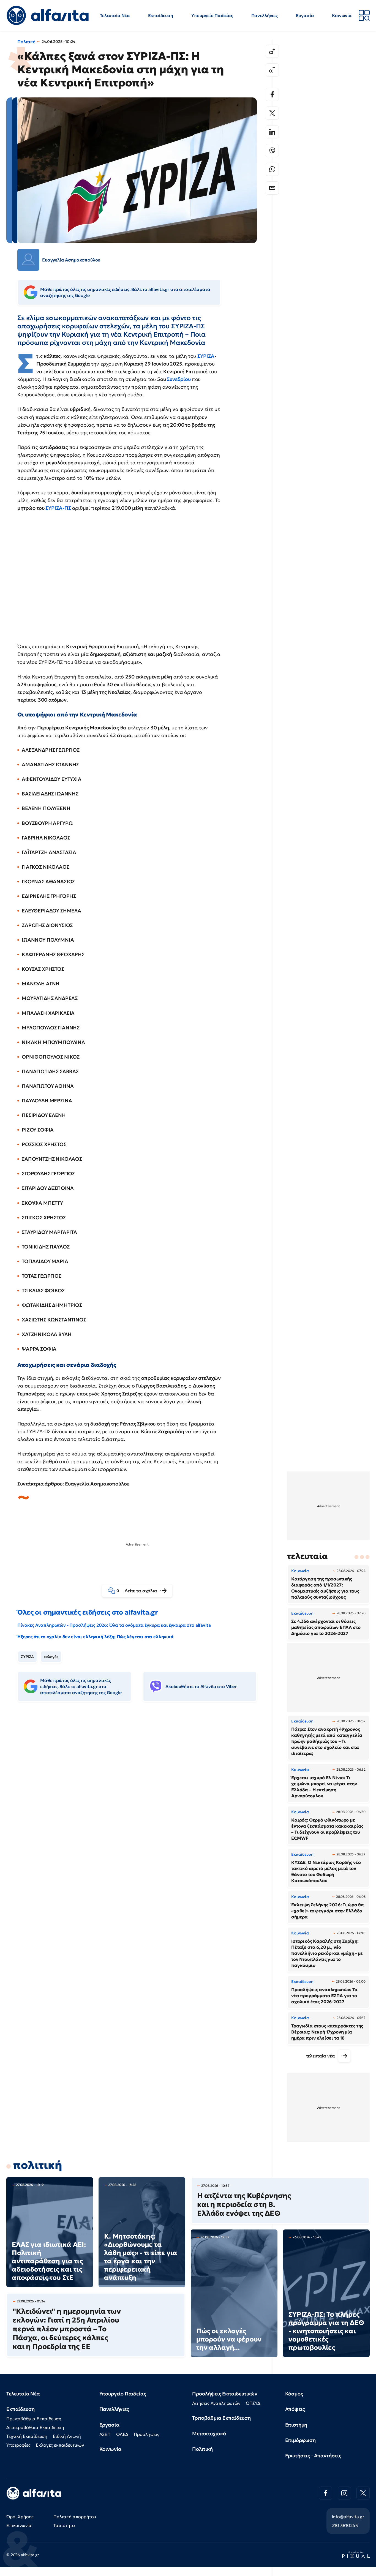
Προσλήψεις (146, 2434)
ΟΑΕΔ (122, 2434)
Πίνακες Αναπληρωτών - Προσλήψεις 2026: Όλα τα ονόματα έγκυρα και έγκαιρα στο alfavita (114, 1625)
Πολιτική (26, 42)
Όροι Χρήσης (20, 2517)
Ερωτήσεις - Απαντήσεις (313, 2456)
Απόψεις (295, 2409)
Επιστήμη (296, 2425)
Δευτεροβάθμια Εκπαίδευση (35, 2427)
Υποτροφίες (18, 2445)
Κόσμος (294, 2394)
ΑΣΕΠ (105, 2434)
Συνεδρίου (179, 379)
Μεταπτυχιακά (209, 2434)
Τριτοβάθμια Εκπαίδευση (221, 2418)
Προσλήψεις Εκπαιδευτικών (225, 2394)
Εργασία (305, 15)
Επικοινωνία (19, 2525)
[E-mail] (272, 188)
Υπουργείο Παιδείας (212, 15)
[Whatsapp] (272, 169)
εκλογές (51, 1657)
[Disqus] (141, 1790)
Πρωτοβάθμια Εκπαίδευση (34, 2419)
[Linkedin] (272, 132)
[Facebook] (272, 94)
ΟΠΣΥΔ (253, 2403)
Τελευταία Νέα (115, 15)
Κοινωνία (342, 15)
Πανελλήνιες (265, 15)
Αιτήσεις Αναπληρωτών (216, 2403)
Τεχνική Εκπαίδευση (27, 2436)
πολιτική (38, 2165)
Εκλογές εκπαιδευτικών (60, 2445)
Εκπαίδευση (161, 15)
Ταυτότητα (64, 2525)
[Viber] (272, 151)
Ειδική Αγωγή (67, 2436)
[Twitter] (272, 113)
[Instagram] (344, 2493)
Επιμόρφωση (300, 2440)
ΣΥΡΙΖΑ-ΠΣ (58, 508)
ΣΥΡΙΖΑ (206, 356)
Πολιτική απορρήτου (75, 2517)
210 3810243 (345, 2525)
